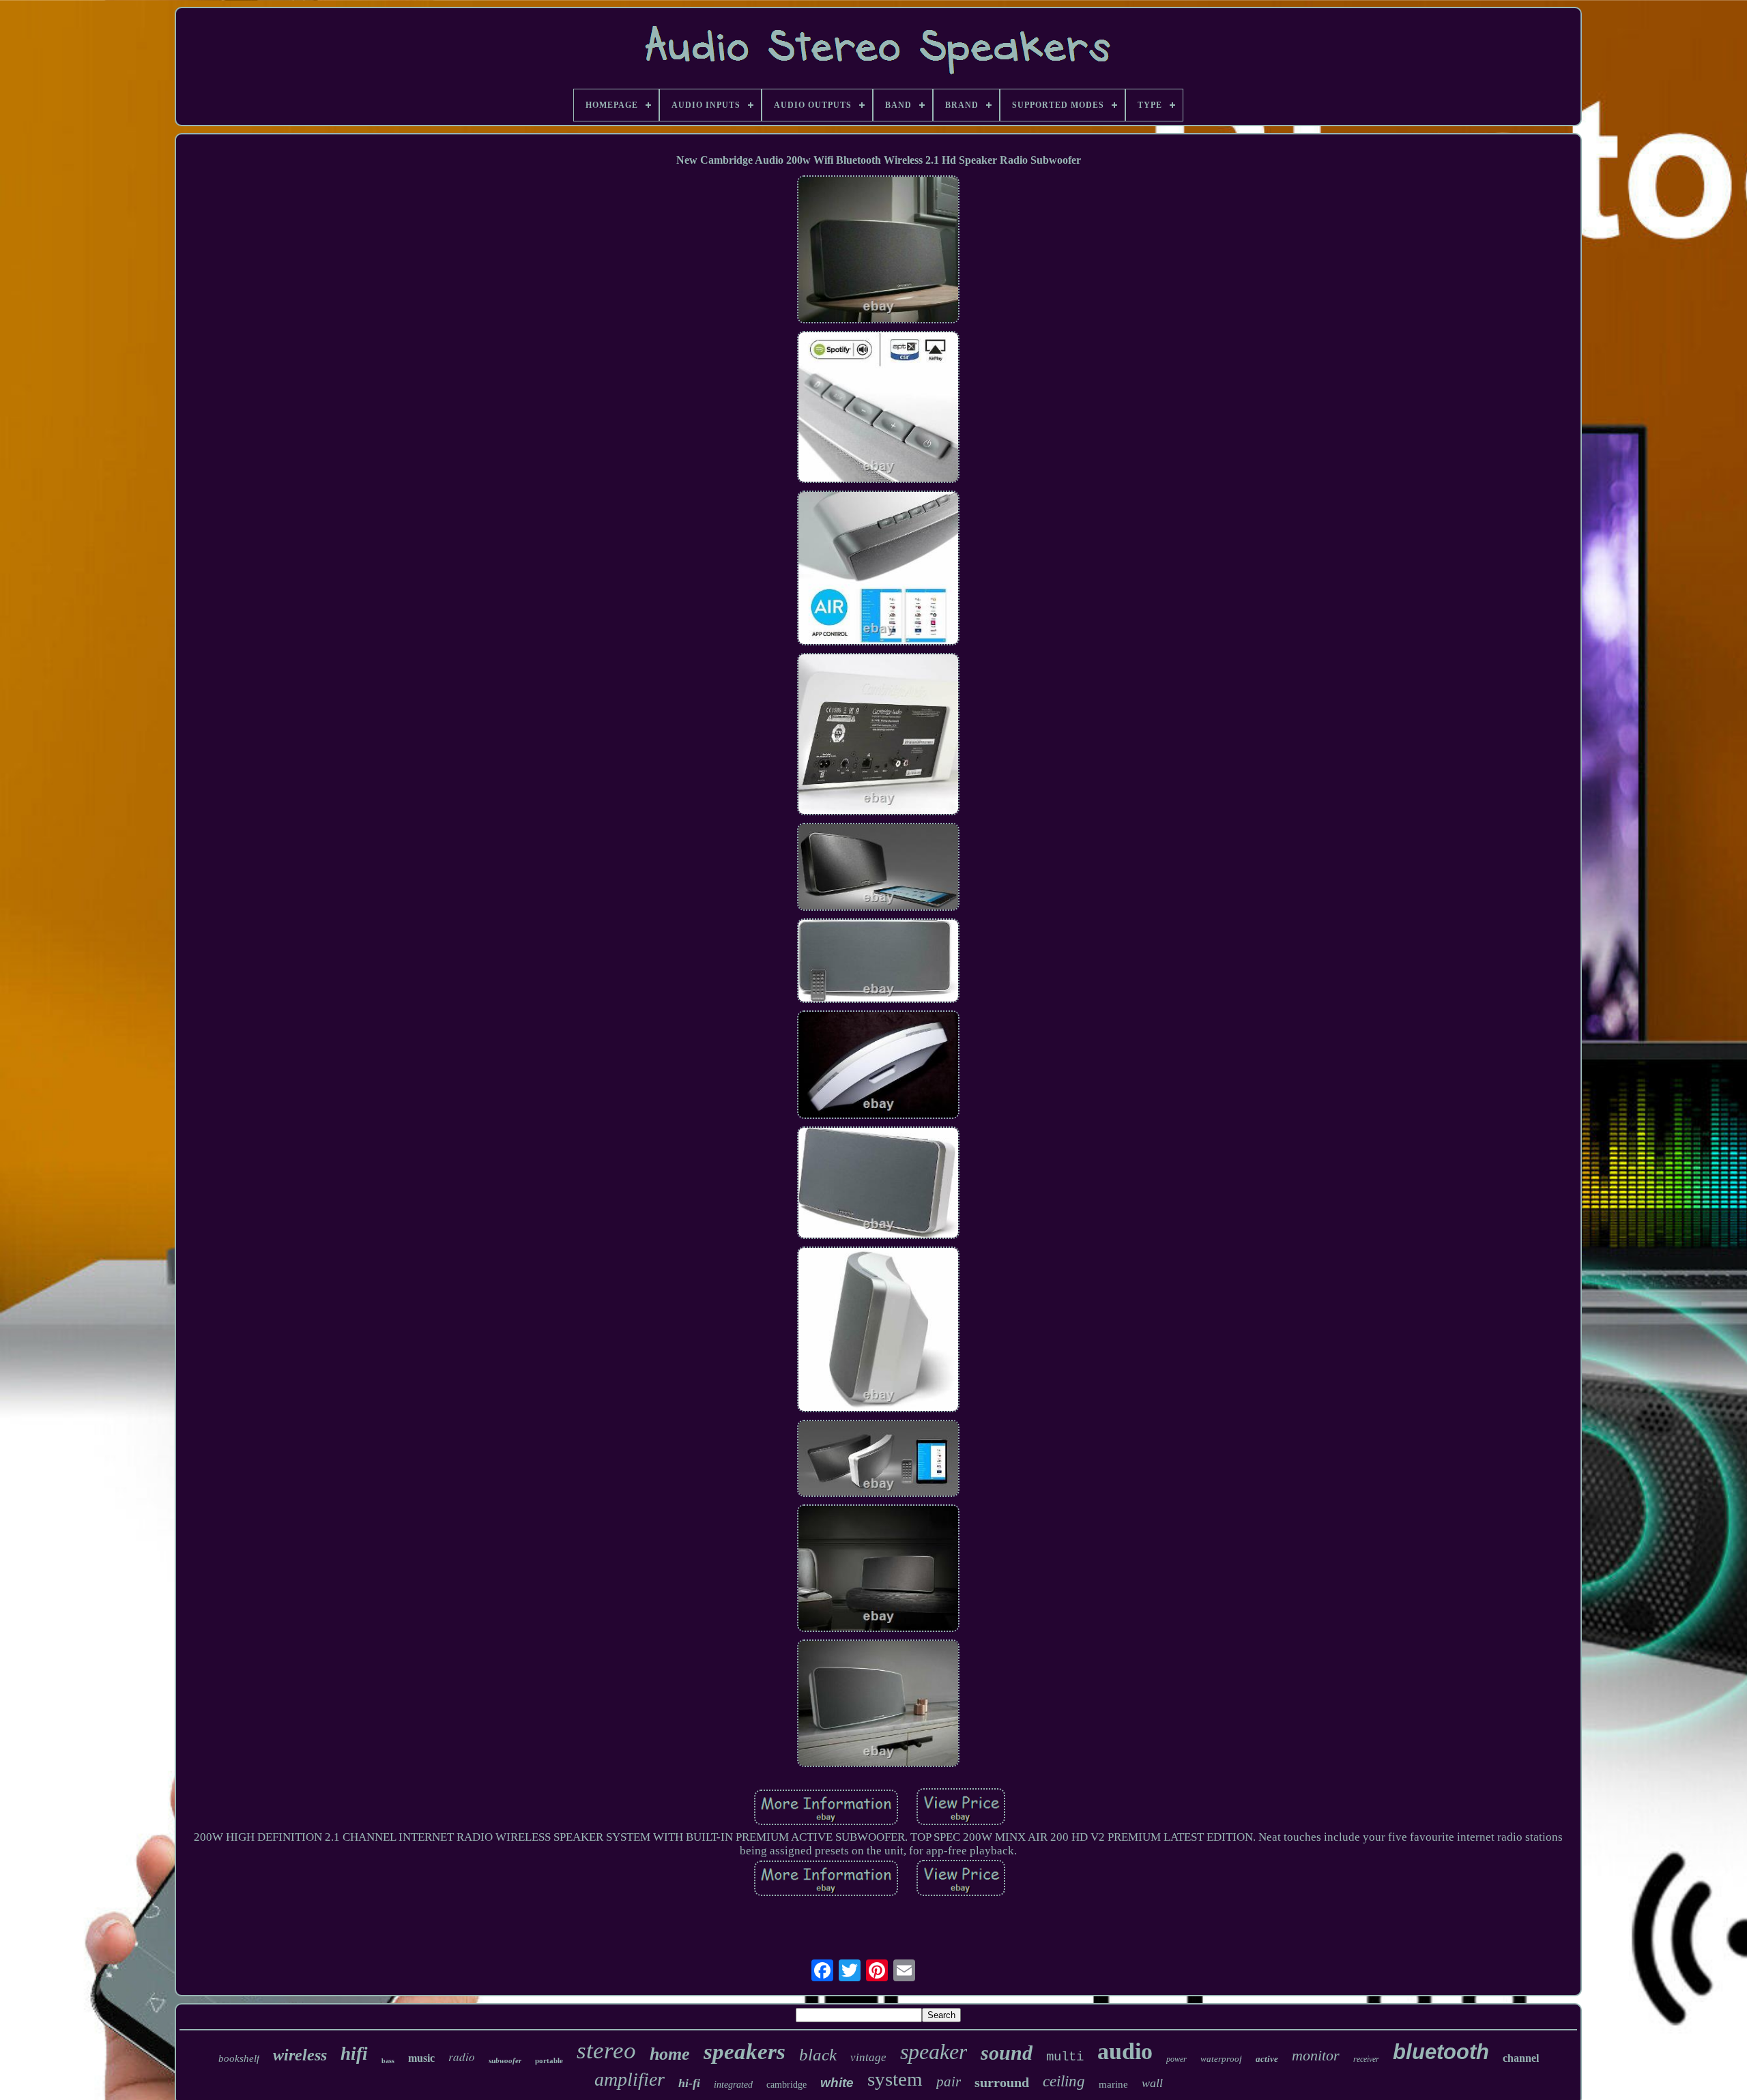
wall (1152, 2083)
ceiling (1064, 2081)
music (421, 2058)
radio (462, 2057)
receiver (1366, 2059)
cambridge (786, 2085)
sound (1007, 2053)
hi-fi (689, 2083)
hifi (354, 2054)
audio (1125, 2051)
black (818, 2055)
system (895, 2079)
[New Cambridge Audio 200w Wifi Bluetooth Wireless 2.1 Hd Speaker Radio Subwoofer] (878, 251)
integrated (733, 2085)
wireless (300, 2055)
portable (549, 2060)
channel (1521, 2058)
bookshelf (239, 2058)
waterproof (1221, 2059)
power (1176, 2059)
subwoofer (505, 2060)
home (670, 2054)
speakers (745, 2052)
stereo (606, 2051)
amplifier (630, 2079)
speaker (934, 2052)
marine (1113, 2084)
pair (949, 2082)
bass (388, 2061)
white (837, 2083)
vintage (868, 2057)
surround (1002, 2082)
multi (1065, 2057)
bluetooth (1441, 2052)
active (1267, 2059)
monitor (1316, 2055)
